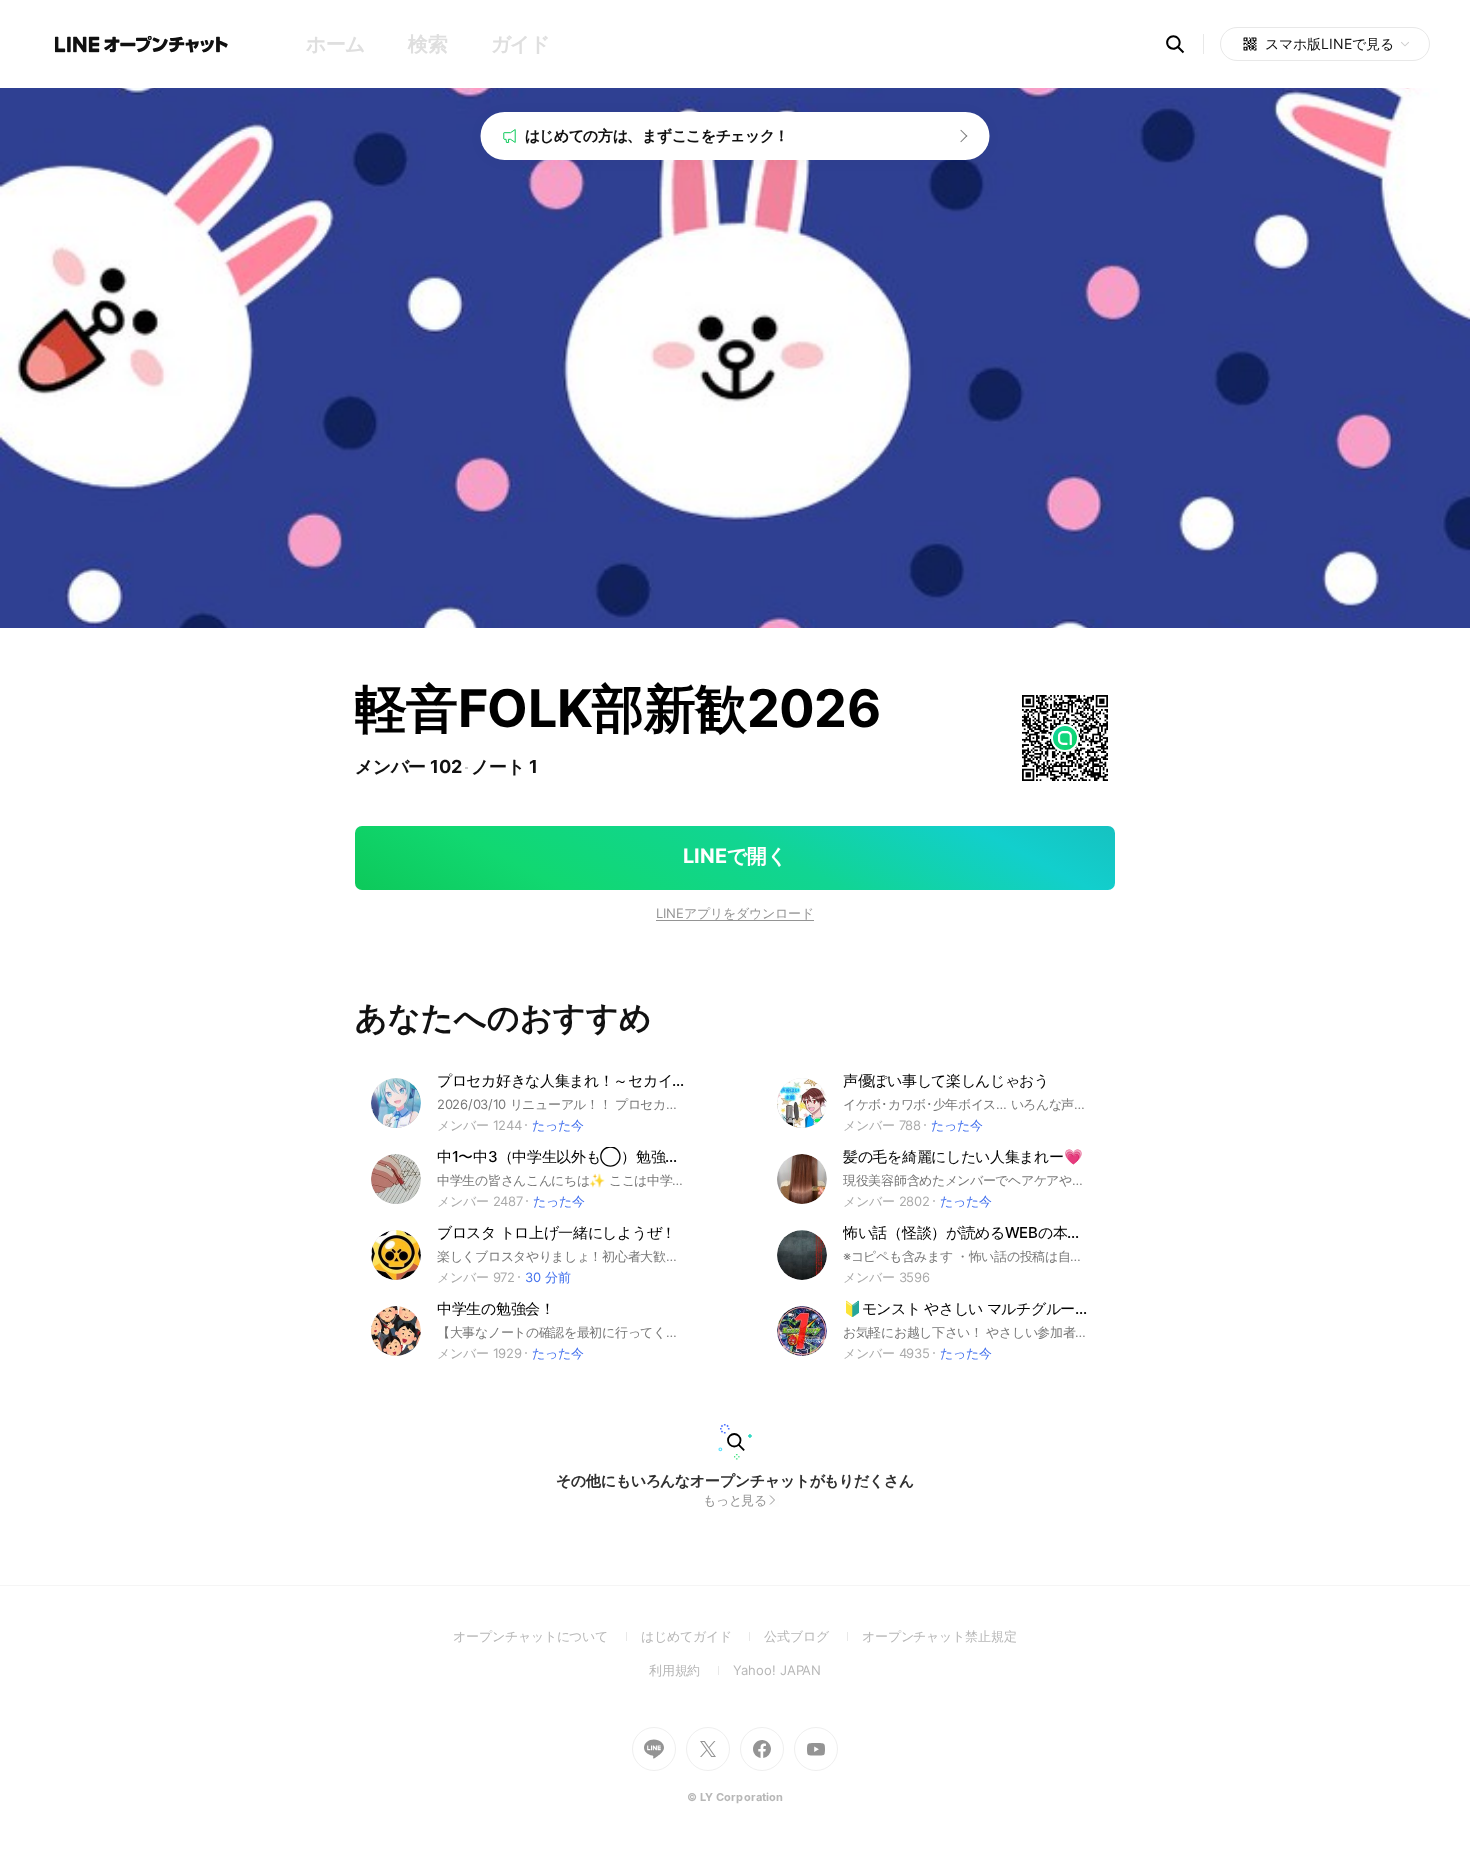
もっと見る (735, 1500)
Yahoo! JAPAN (777, 1670)
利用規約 (691, 1670)
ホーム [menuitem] (335, 44)
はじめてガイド (702, 1636)
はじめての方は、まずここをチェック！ (657, 135)
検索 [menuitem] (427, 44)
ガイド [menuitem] (520, 44)
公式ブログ (812, 1636)
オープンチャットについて (547, 1636)
